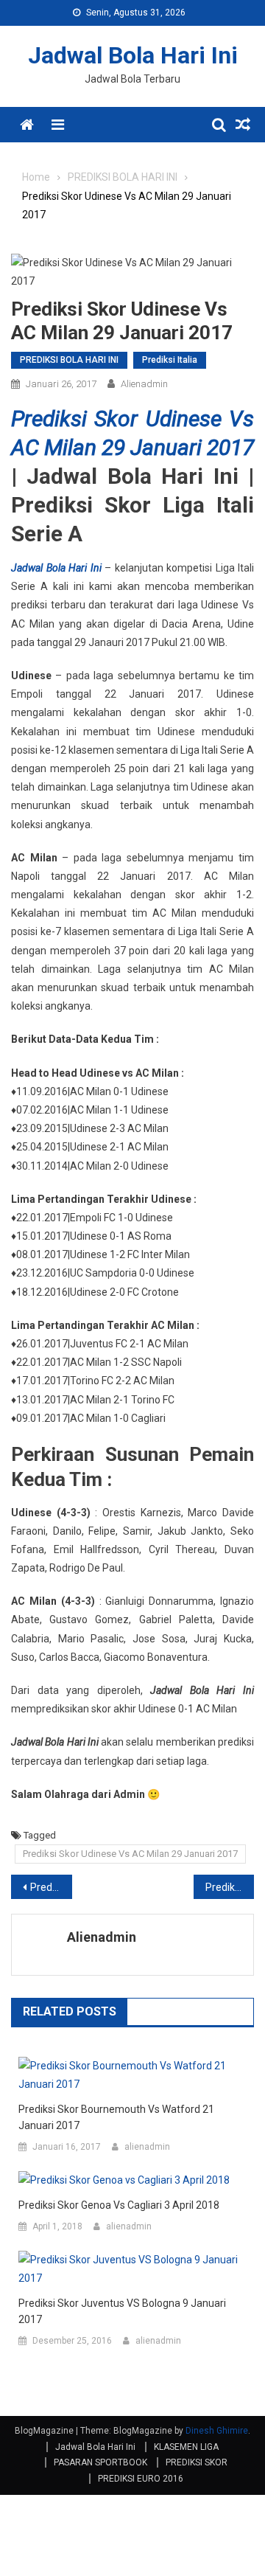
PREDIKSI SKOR (197, 2462)
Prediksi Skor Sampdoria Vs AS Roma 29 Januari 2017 (230, 1887)
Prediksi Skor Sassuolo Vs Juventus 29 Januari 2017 (51, 1887)
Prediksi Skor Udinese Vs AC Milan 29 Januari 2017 (130, 1854)
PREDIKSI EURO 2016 (141, 2479)
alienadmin (144, 384)
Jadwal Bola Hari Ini (133, 55)
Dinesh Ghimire (217, 2431)
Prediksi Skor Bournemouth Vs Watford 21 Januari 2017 (116, 2117)
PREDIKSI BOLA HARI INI (69, 360)
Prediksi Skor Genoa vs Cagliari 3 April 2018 (119, 2205)
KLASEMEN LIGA (186, 2447)
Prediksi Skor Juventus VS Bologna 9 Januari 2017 (122, 2311)
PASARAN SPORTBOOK (100, 2462)
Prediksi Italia (170, 360)
